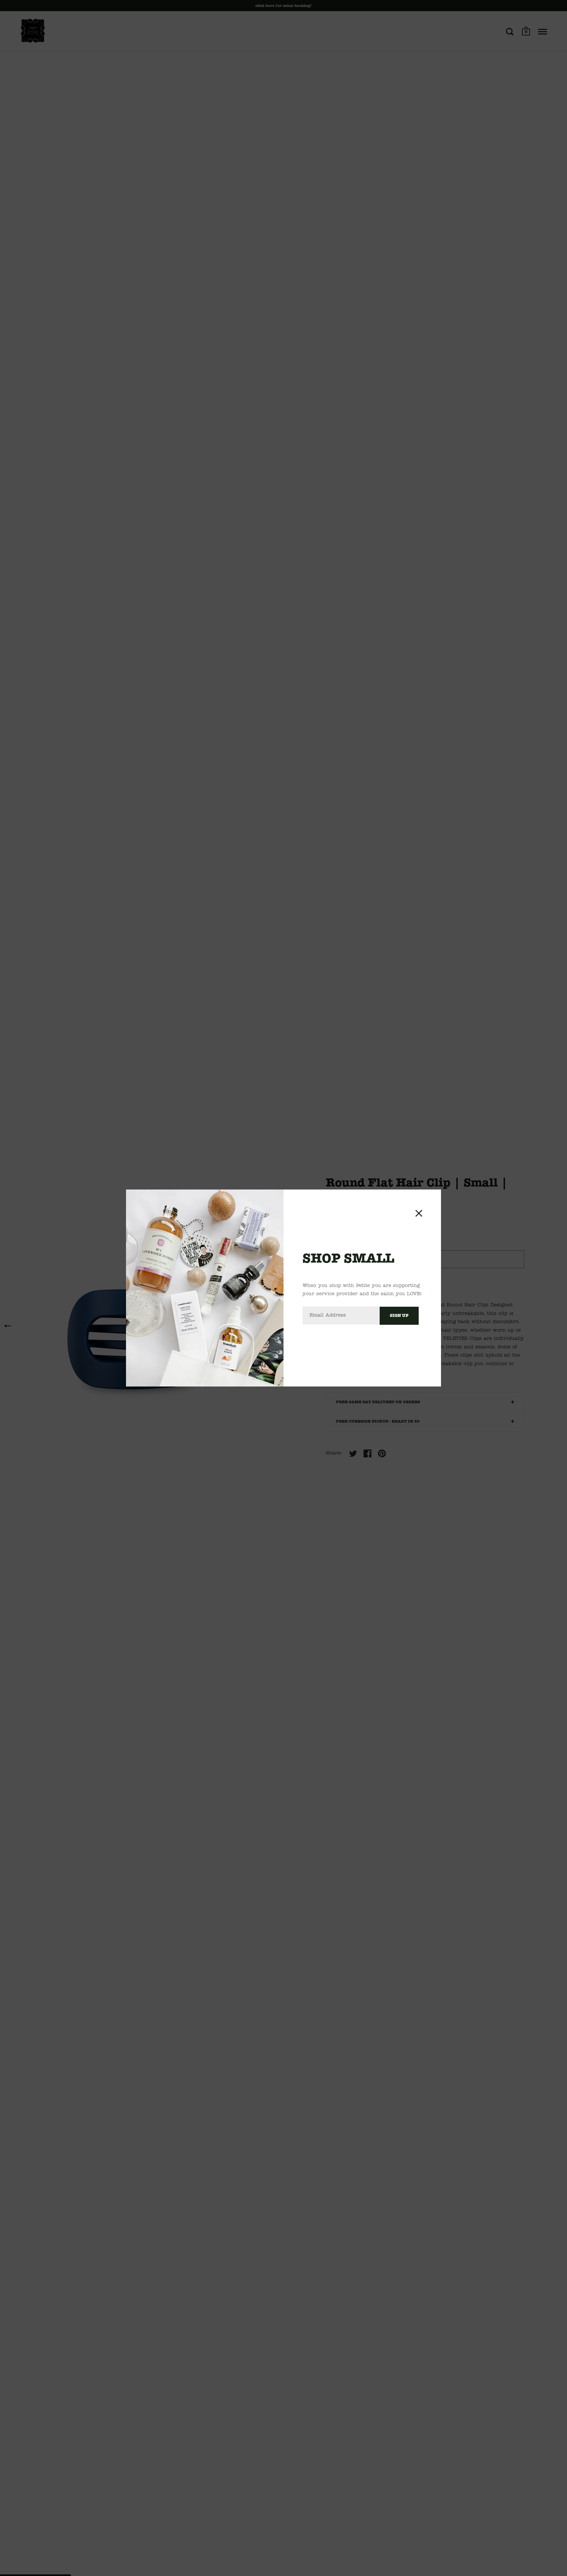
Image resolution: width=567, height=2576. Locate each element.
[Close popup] (419, 1213)
